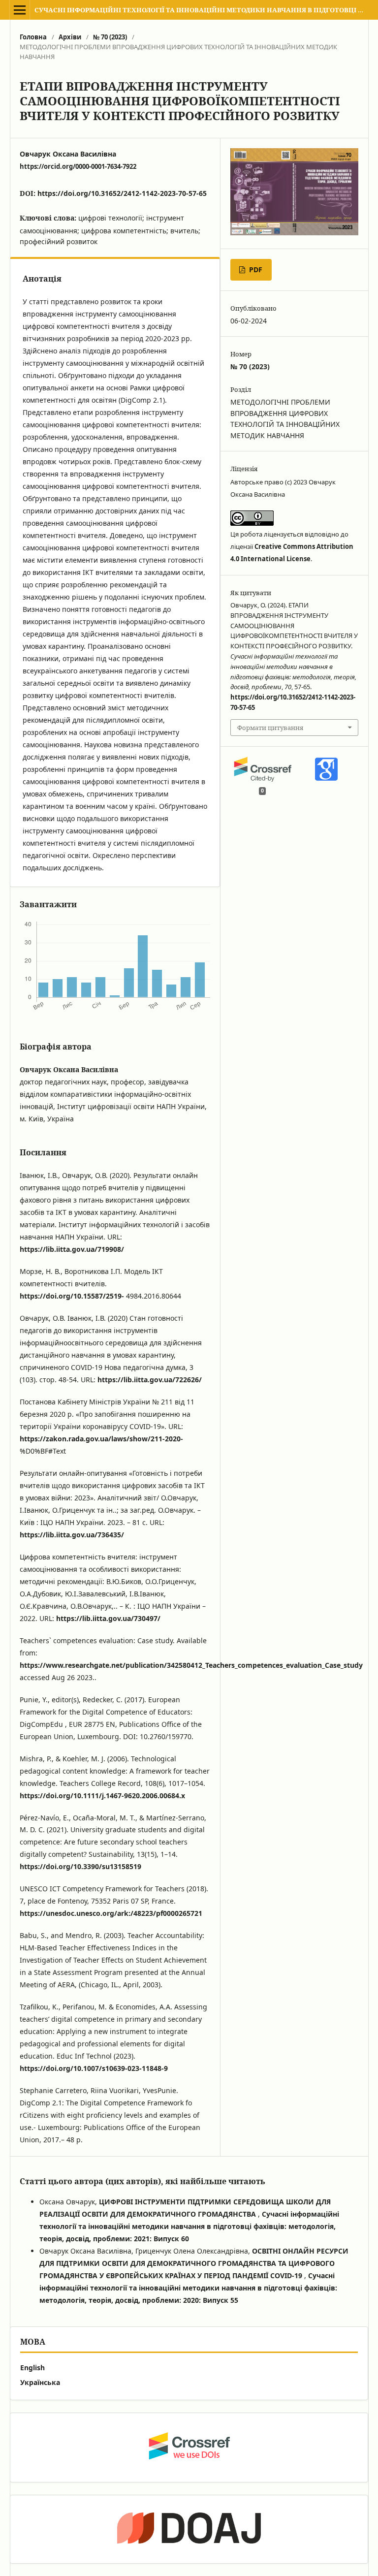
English (32, 2368)
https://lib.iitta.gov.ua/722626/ (150, 1380)
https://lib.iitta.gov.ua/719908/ (72, 1249)
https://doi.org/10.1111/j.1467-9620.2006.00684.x (102, 1796)
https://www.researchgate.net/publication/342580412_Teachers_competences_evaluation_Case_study (191, 1665)
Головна (33, 37)
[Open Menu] (20, 10)
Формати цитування (270, 728)
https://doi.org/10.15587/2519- (72, 1296)
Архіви (70, 37)
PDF (255, 270)
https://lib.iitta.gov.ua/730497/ (108, 1618)
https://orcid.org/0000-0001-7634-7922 (78, 166)
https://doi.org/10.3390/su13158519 (80, 1866)
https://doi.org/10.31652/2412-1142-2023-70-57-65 (122, 193)
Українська (40, 2382)
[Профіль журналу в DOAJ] (189, 2529)
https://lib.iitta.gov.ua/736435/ (72, 1535)
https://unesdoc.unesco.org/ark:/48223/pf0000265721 (111, 1913)
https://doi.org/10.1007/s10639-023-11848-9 (94, 2068)
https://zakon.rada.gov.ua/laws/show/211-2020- (101, 1439)
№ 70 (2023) (110, 37)
